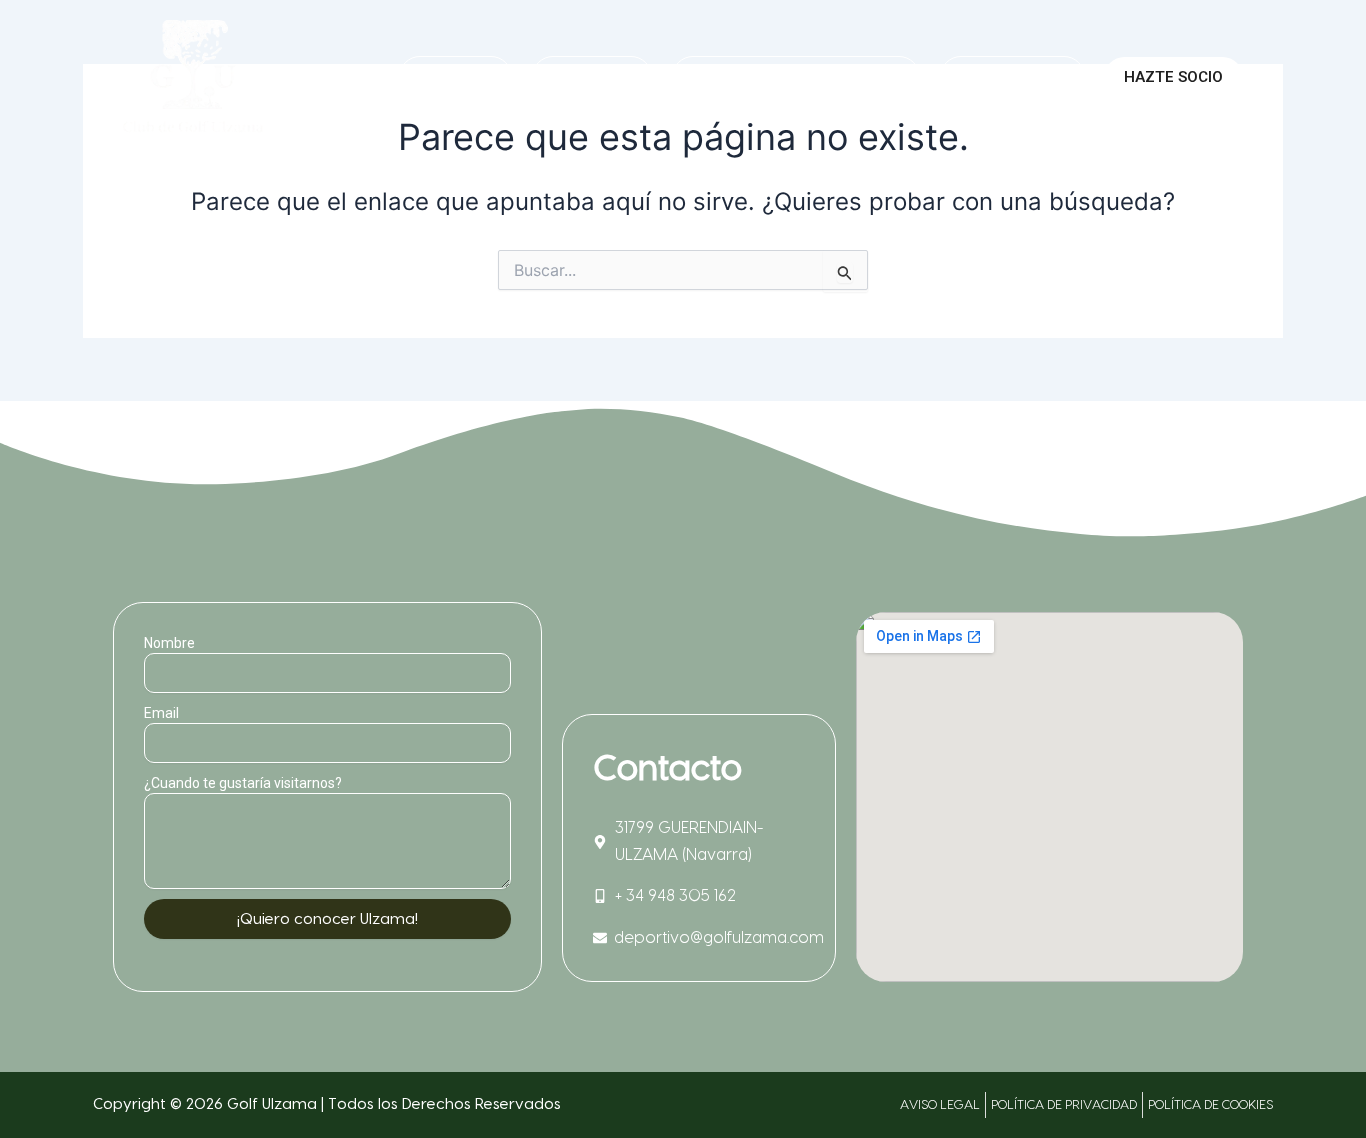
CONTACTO (1012, 76)
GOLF (579, 76)
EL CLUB (455, 76)
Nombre (169, 643)
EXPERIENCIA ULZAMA (783, 76)
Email (161, 713)
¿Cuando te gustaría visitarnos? (243, 783)
